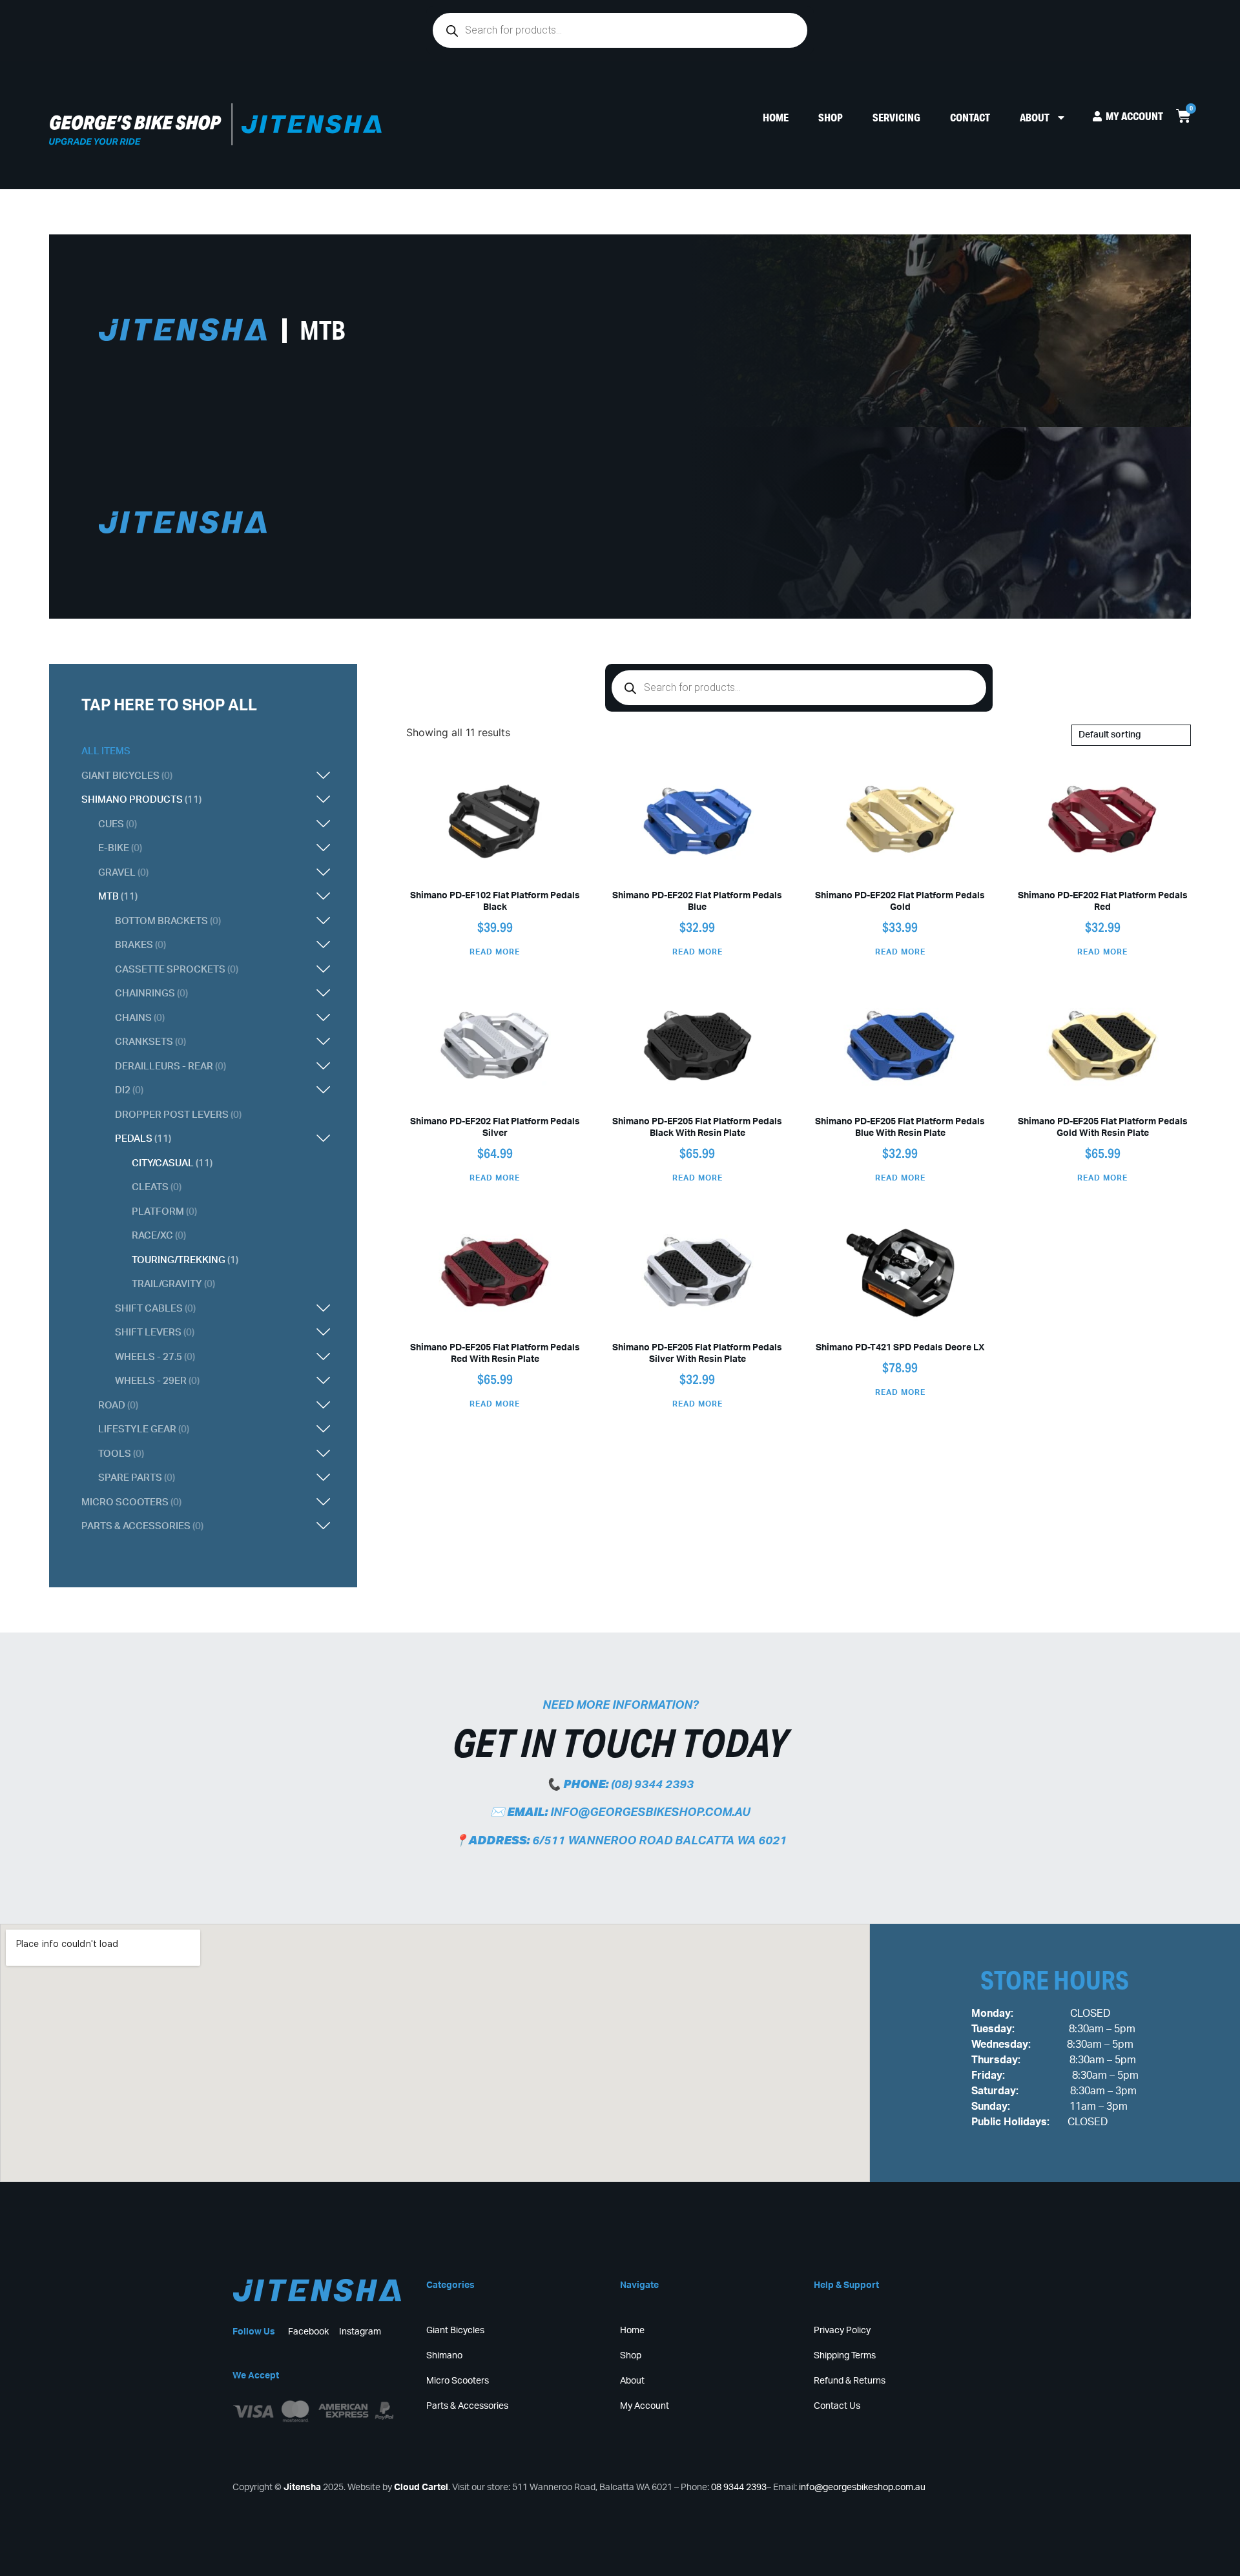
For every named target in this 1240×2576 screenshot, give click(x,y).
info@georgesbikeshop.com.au (650, 1813)
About (1035, 117)
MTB (323, 330)
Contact (970, 117)
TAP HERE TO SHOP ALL (169, 706)
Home (776, 117)
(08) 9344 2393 (652, 1785)
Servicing (896, 117)
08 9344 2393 (739, 2488)
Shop (831, 117)
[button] (240, 776)
